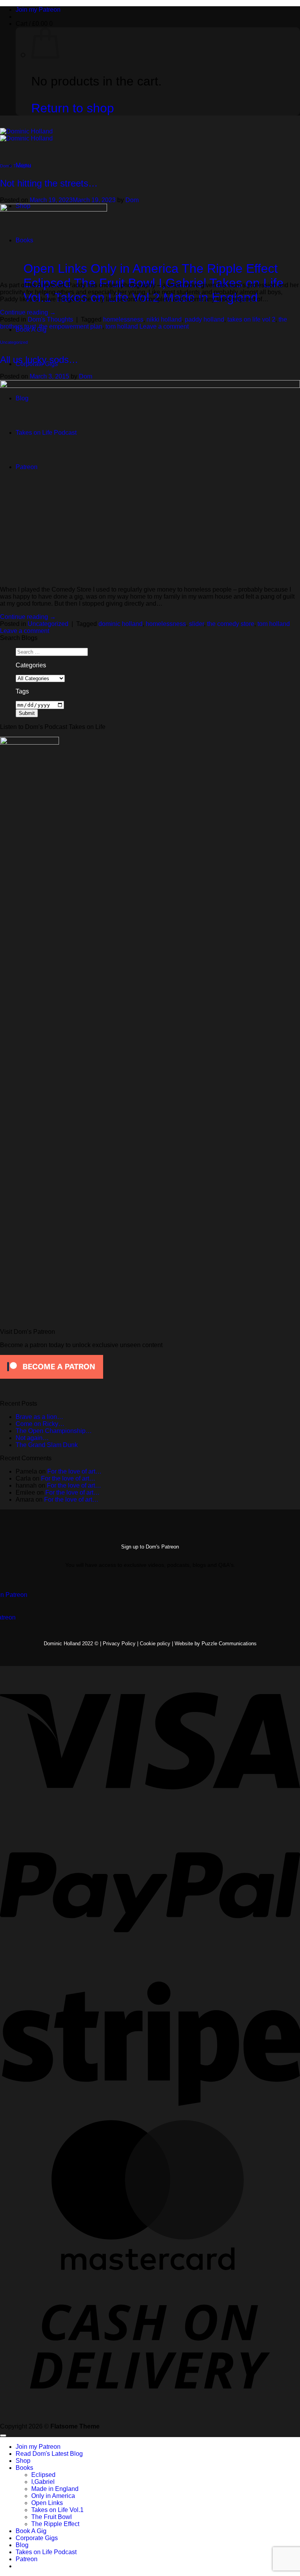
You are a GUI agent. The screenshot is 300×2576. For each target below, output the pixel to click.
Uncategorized (14, 342)
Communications (229, 1644)
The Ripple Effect (55, 2524)
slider (196, 624)
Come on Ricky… (40, 1424)
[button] (34, 24)
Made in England (55, 2489)
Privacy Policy (119, 1644)
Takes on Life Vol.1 (57, 2510)
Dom (132, 200)
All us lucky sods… (39, 360)
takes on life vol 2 (251, 319)
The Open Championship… (54, 1431)
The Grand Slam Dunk (47, 1445)
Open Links (47, 2503)
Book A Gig (31, 2531)
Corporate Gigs (37, 2538)
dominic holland (121, 624)
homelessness (123, 319)
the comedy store (231, 624)
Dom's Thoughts (16, 166)
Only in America (53, 2496)
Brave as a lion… (39, 1417)
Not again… (32, 1438)
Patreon (27, 2559)
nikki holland (164, 319)
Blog (22, 2545)
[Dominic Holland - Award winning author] (26, 135)
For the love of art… (74, 1471)
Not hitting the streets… (49, 183)
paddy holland (204, 319)
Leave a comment (164, 326)
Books (24, 2468)
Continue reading (28, 312)
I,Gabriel (43, 2482)
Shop (23, 2461)
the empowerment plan (71, 326)
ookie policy (158, 1644)
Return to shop (73, 108)
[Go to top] (3, 2436)
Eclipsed (43, 2475)
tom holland (122, 326)
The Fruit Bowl (52, 2517)
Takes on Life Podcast (46, 2552)
